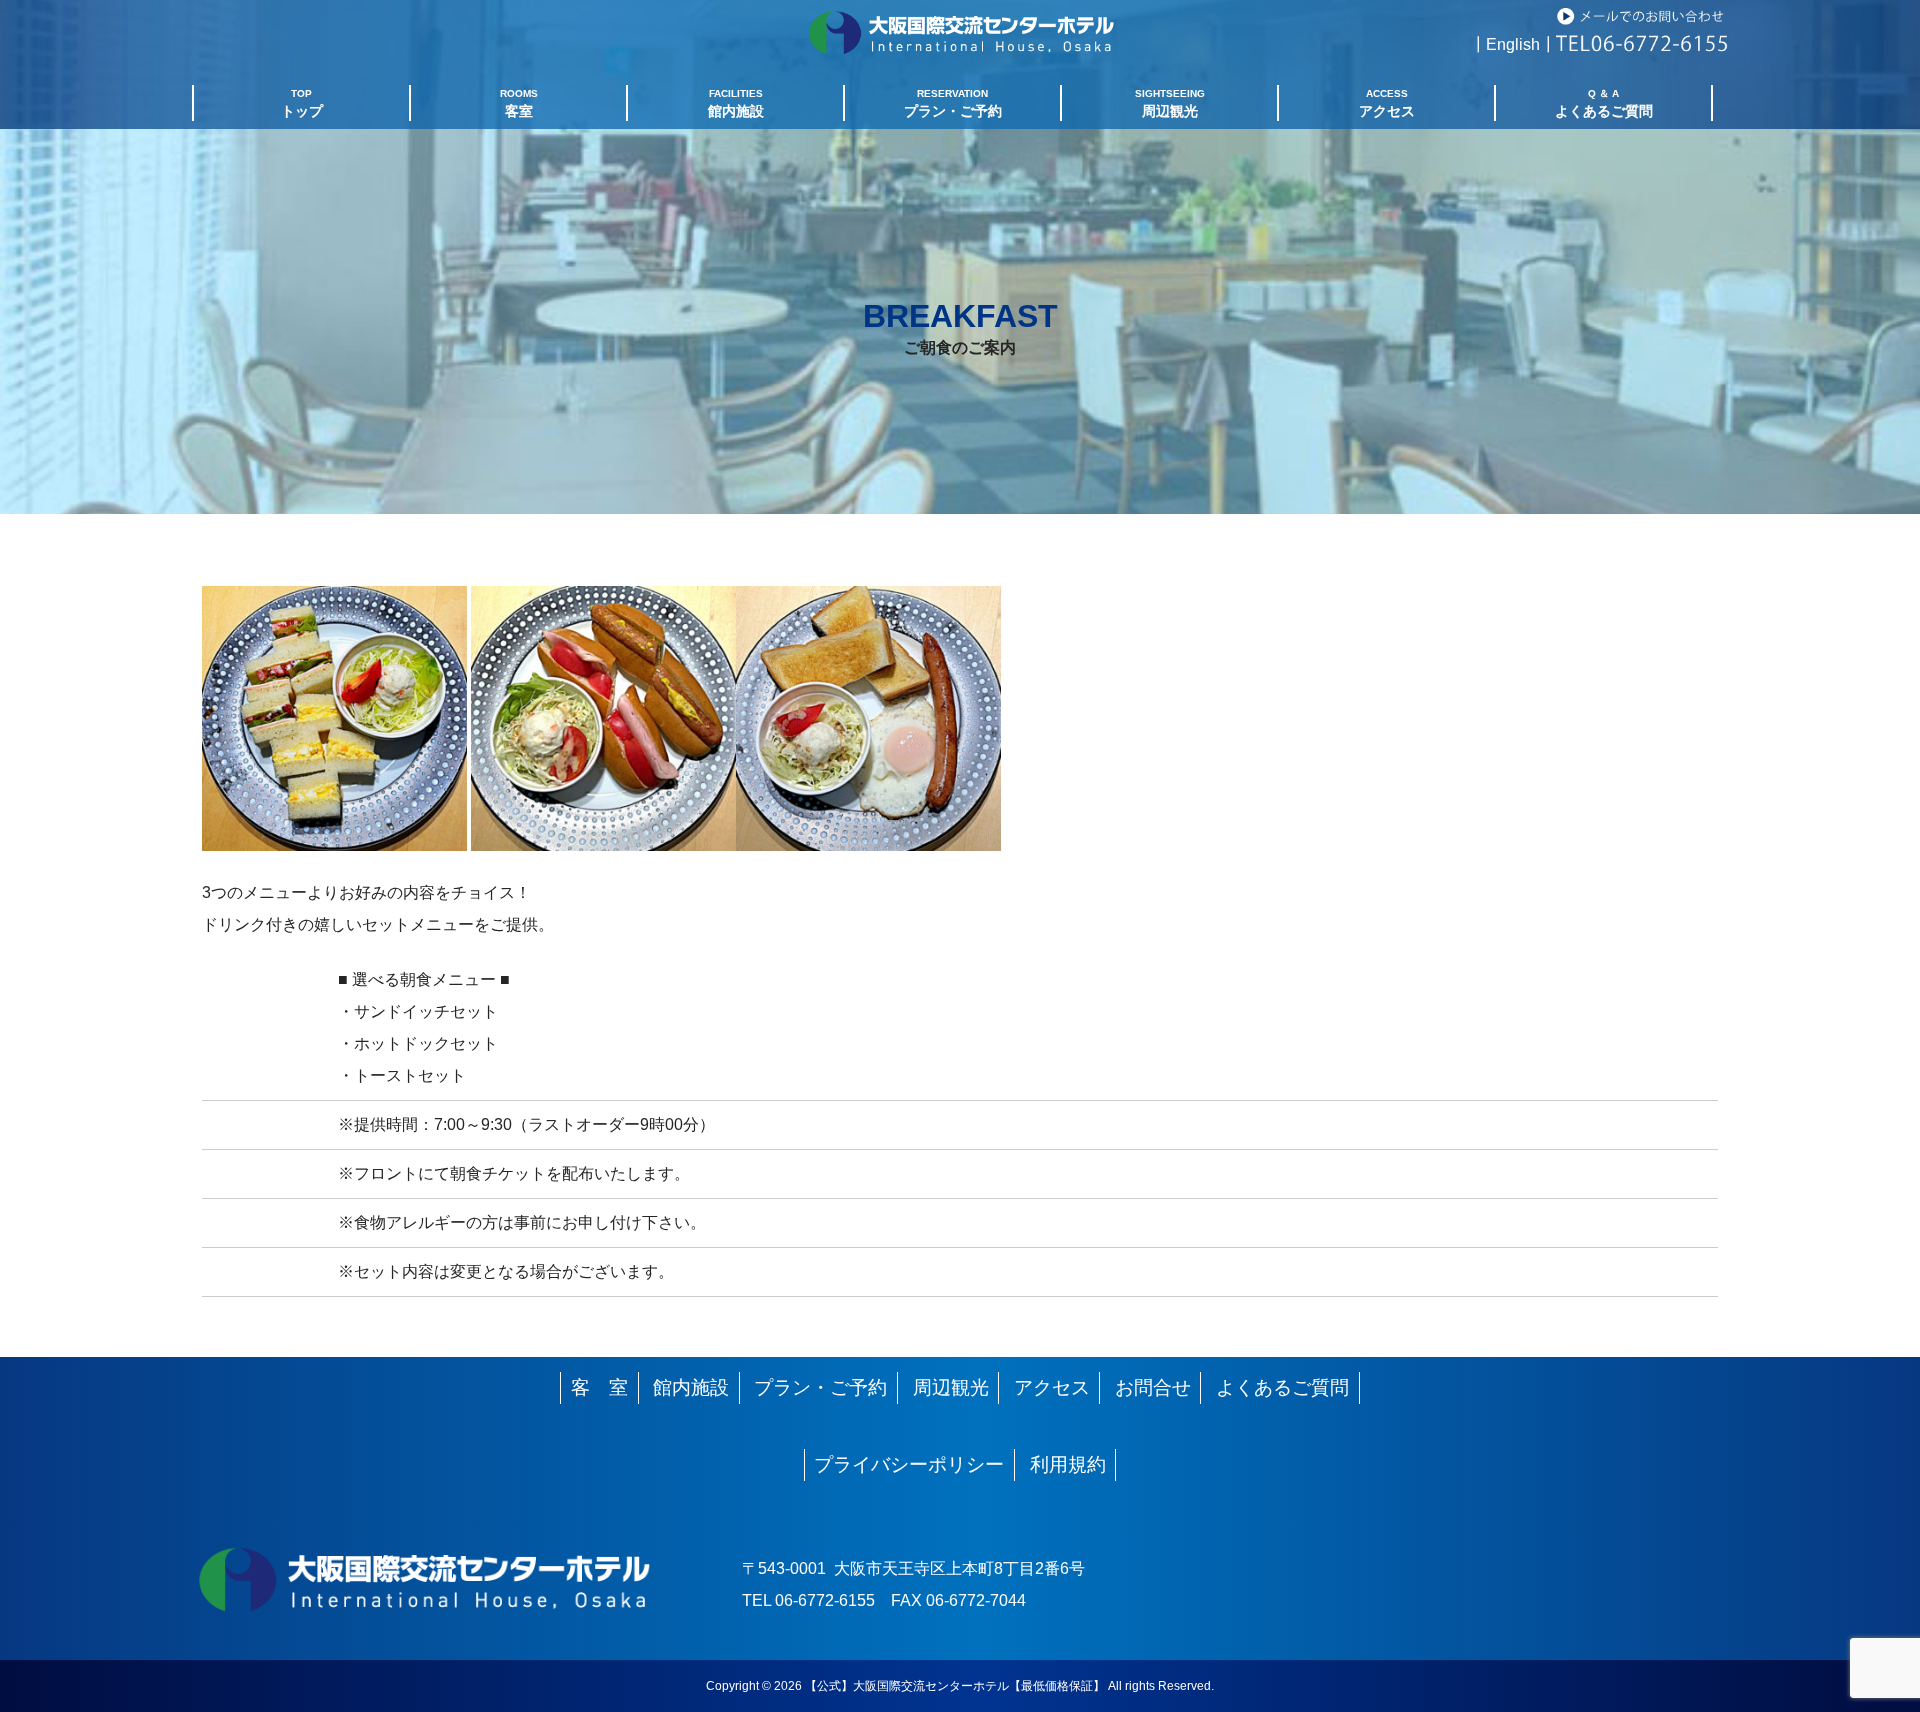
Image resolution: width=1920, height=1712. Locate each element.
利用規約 (1068, 1464)
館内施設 (691, 1387)
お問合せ (1153, 1387)
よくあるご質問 (1282, 1387)
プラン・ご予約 (820, 1387)
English (1513, 44)
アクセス (1052, 1387)
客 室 (599, 1387)
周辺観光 (951, 1387)
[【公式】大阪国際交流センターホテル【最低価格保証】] (960, 60)
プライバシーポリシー (909, 1464)
